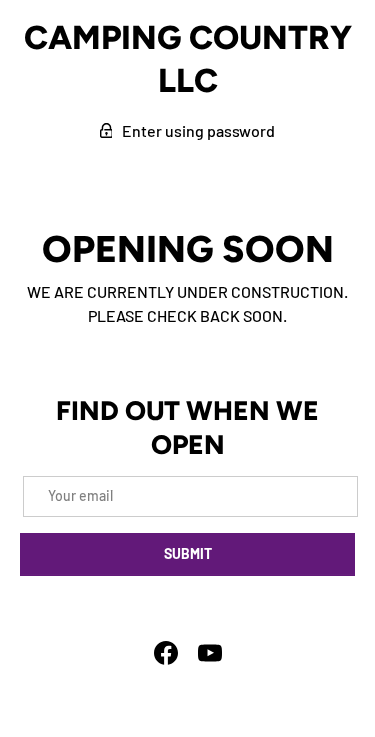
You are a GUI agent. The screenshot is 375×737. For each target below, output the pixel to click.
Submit (188, 553)
